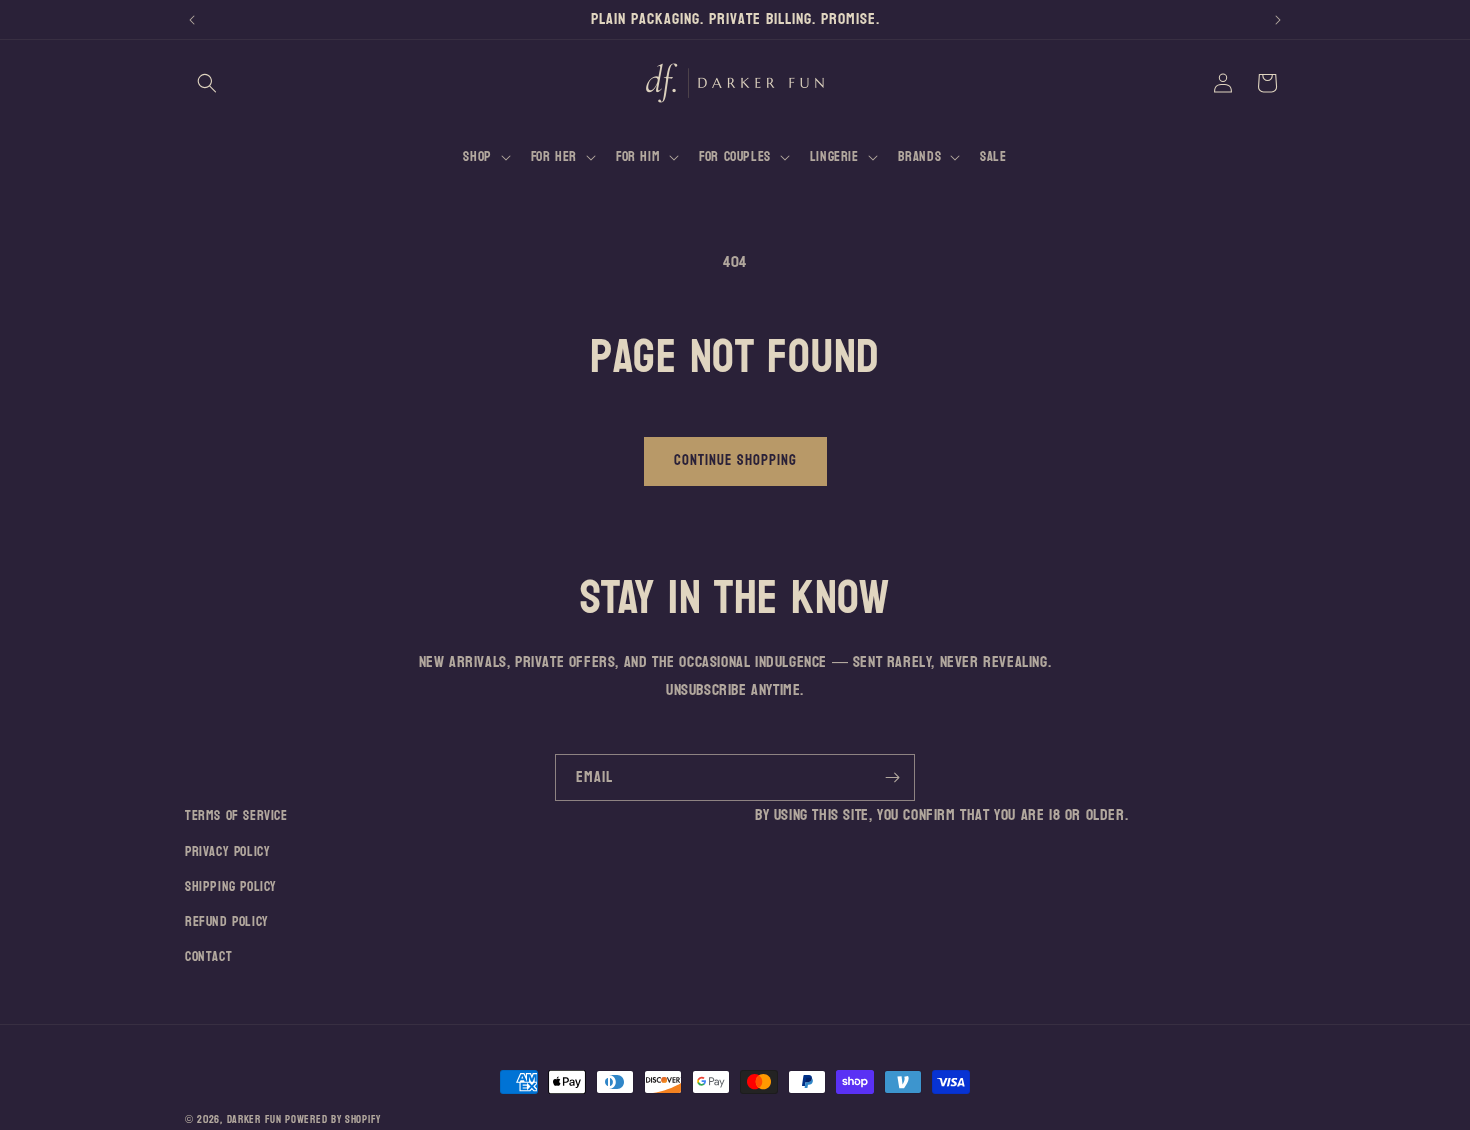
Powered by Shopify (333, 1119)
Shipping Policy (231, 886)
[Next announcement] (1278, 20)
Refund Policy (227, 921)
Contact (208, 956)
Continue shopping (735, 460)
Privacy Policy (227, 851)
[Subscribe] (892, 777)
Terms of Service (236, 815)
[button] (207, 83)
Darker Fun (254, 1119)
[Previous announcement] (192, 20)
